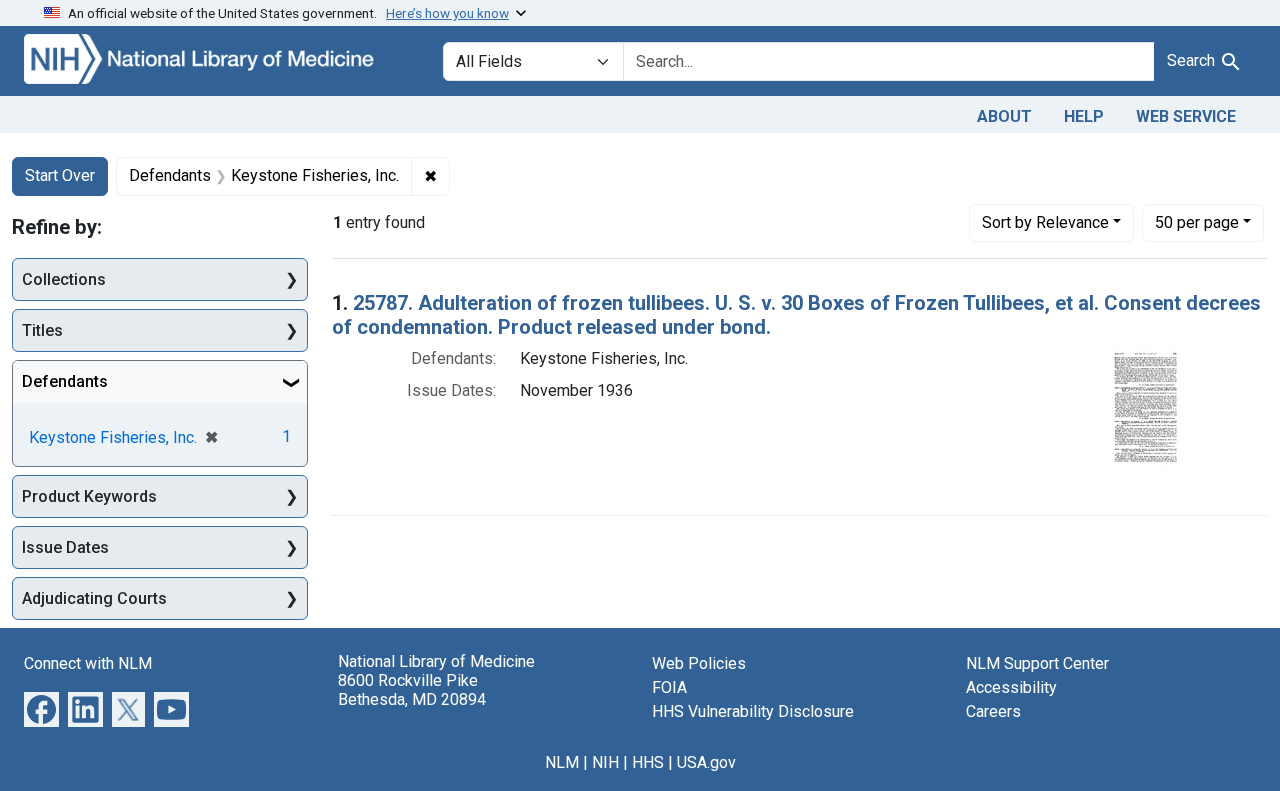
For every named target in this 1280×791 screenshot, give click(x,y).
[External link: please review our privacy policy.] (41, 708)
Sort (1045, 222)
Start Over (60, 175)
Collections (64, 279)
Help (1084, 116)
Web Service (1186, 116)
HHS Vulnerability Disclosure (753, 711)
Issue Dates (65, 547)
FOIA (669, 687)
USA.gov (706, 762)
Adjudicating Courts (94, 598)
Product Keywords (89, 496)
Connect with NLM (88, 663)
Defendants (65, 381)
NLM (562, 762)
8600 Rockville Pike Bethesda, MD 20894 (412, 690)
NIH (605, 762)
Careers (993, 711)
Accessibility (1011, 687)
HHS (648, 762)
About (1004, 116)
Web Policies (699, 663)
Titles (42, 330)
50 (1197, 222)
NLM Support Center (1037, 663)
